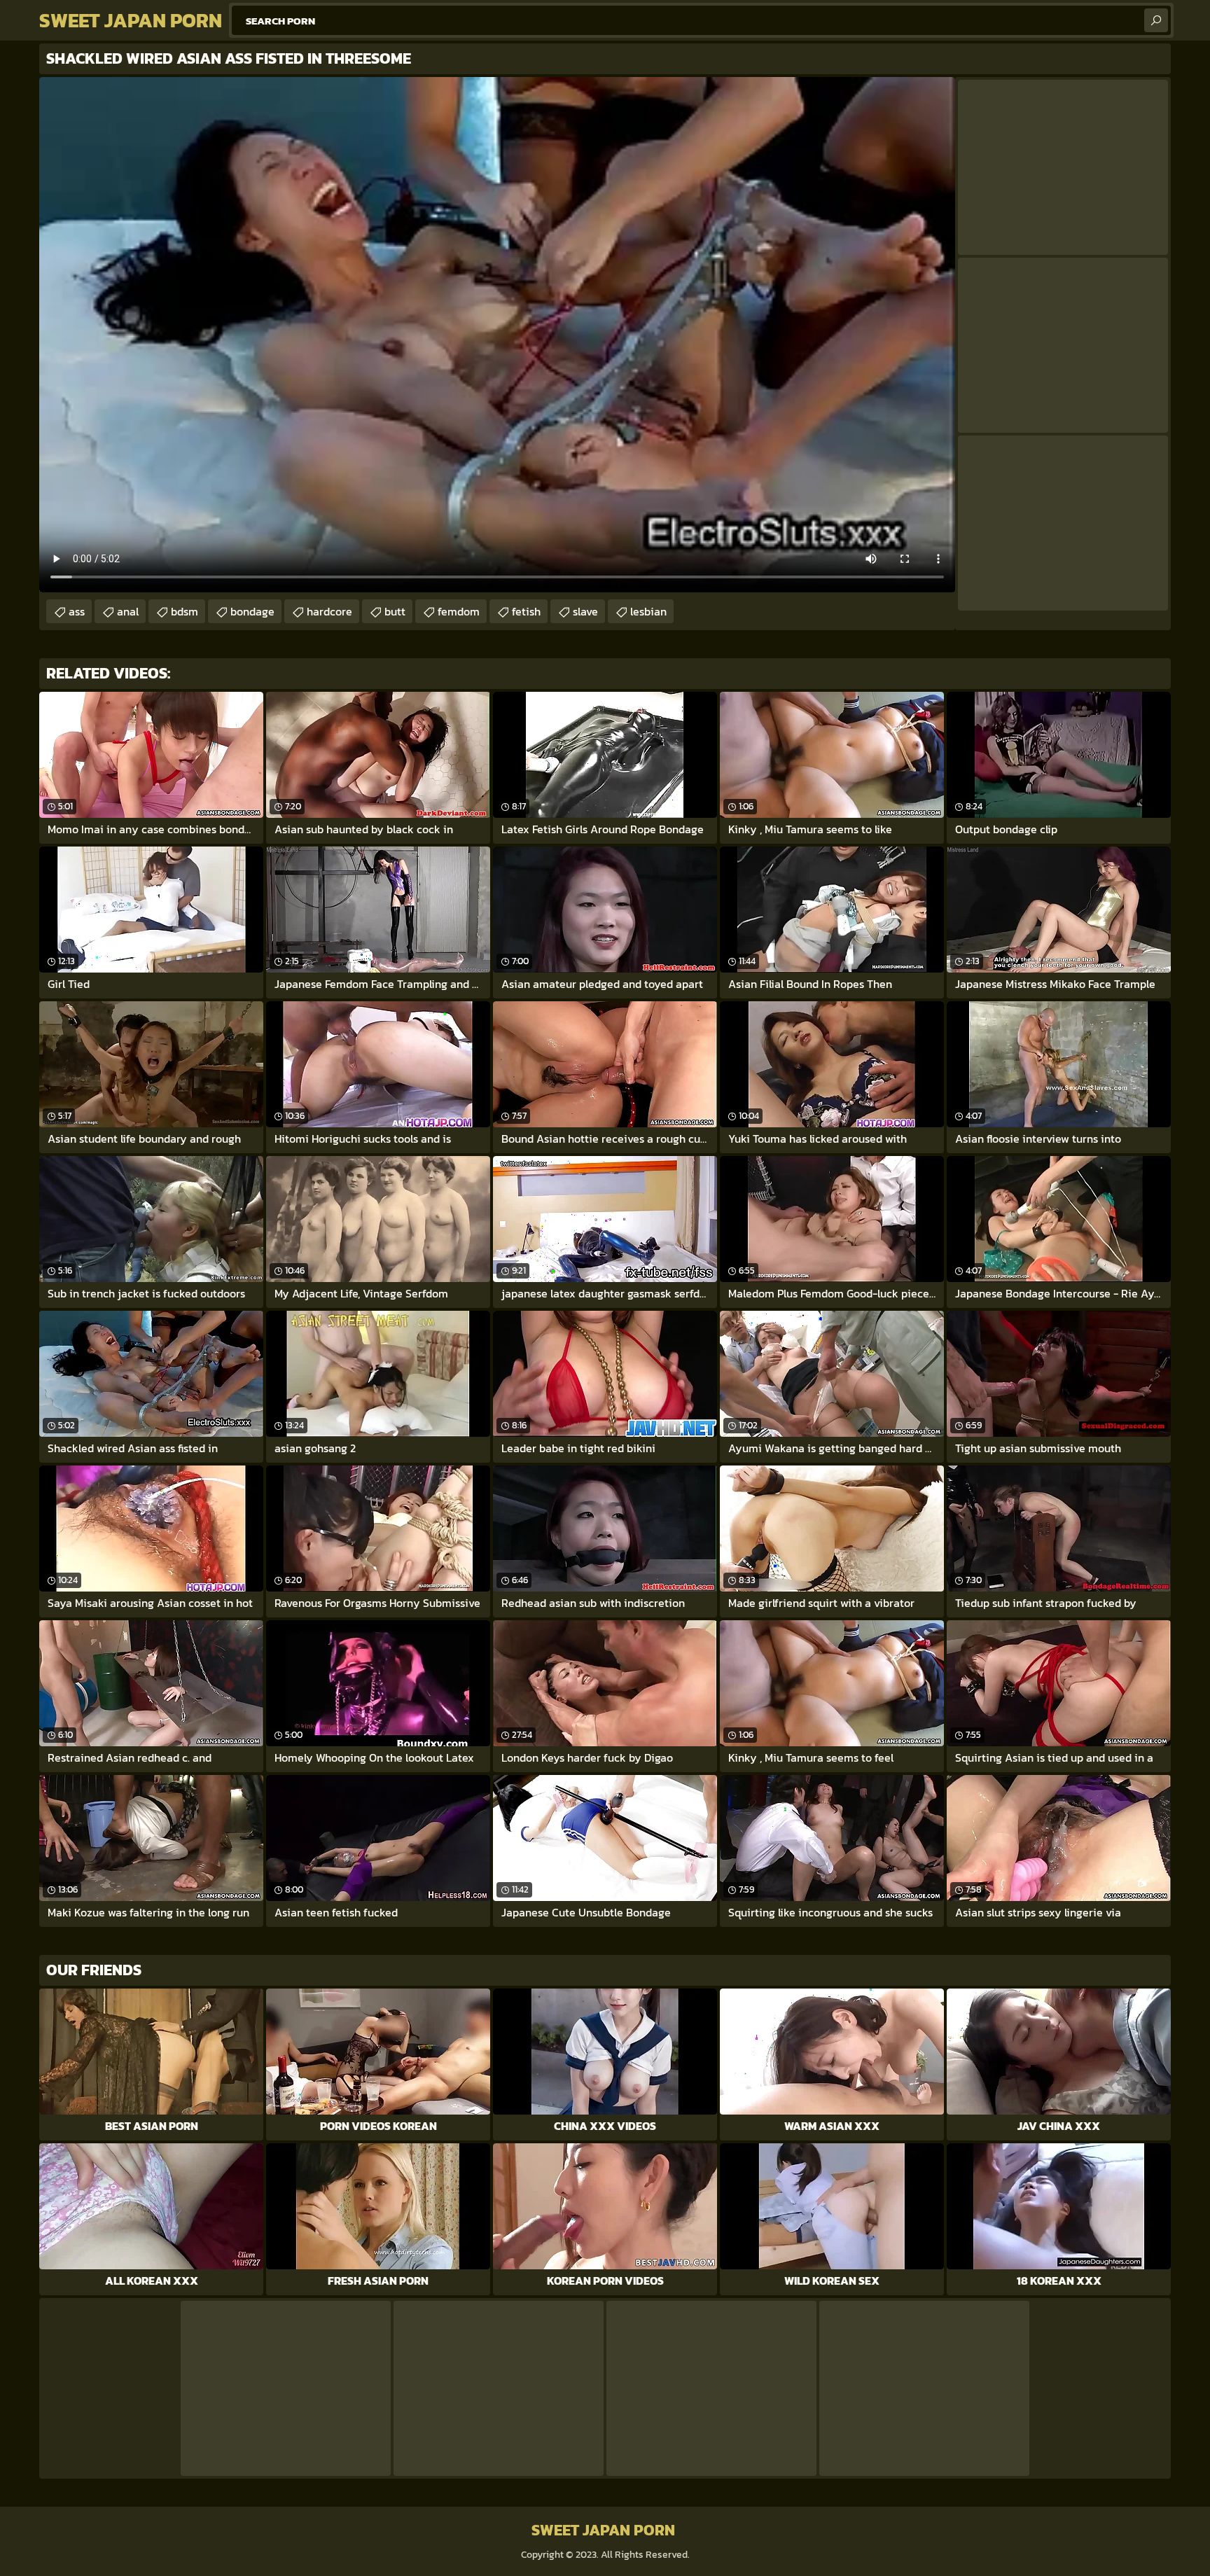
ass (77, 611)
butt (395, 611)
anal (128, 611)
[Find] (1156, 20)
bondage (252, 611)
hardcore (329, 611)
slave (585, 611)
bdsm (185, 611)
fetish (526, 611)
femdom (459, 611)
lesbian (648, 611)
